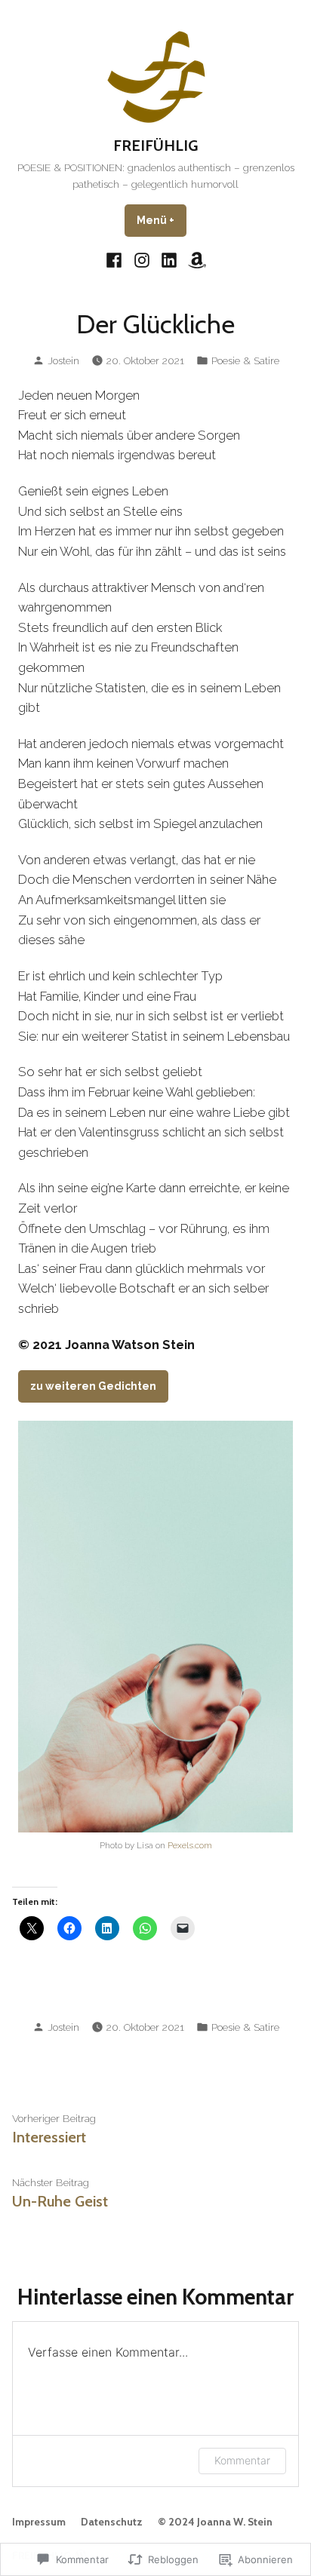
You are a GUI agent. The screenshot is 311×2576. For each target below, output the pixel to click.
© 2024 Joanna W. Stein (215, 2522)
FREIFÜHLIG (155, 146)
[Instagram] (142, 259)
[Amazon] (195, 259)
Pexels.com (190, 1845)
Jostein (63, 360)
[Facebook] (116, 259)
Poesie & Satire (245, 360)
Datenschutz (112, 2522)
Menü (162, 220)
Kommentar (242, 2460)
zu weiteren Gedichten (93, 1386)
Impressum (39, 2522)
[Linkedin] (169, 259)
